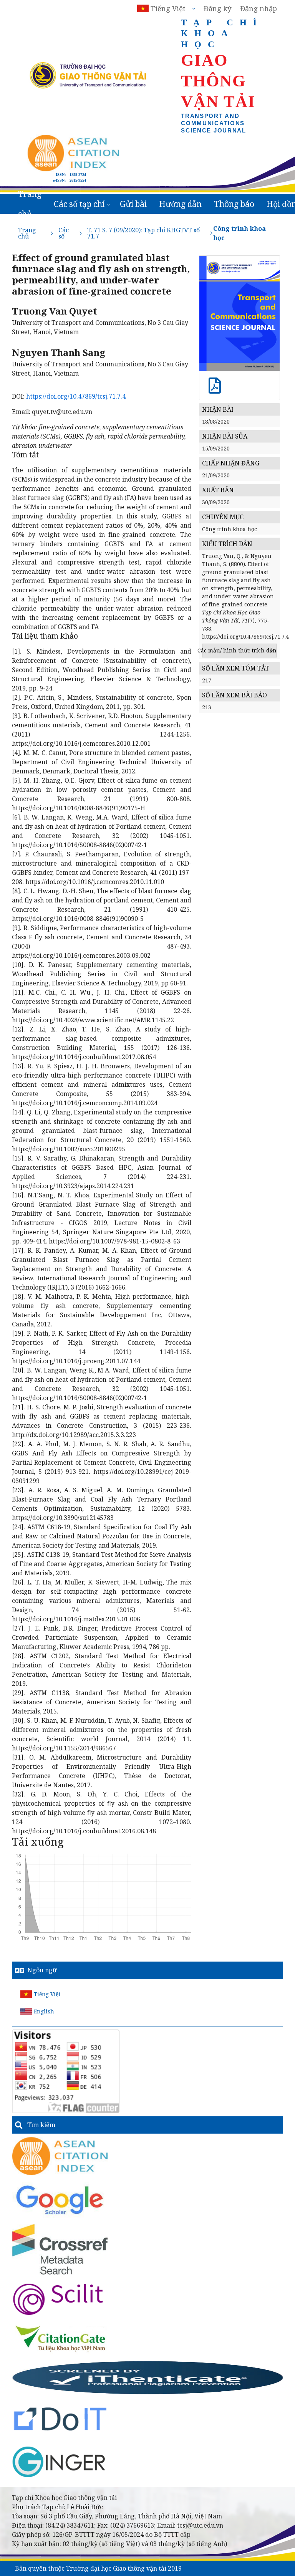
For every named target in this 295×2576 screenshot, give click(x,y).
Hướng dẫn (180, 204)
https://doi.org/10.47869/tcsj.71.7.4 (76, 396)
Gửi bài (133, 204)
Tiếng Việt (47, 1994)
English (44, 2011)
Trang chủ (30, 204)
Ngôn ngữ (42, 1970)
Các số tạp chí (79, 204)
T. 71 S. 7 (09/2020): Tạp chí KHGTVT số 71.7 (143, 233)
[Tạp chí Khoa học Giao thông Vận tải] (60, 2338)
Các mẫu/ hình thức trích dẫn (239, 650)
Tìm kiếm (41, 2125)
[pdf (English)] (215, 390)
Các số (64, 233)
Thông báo (234, 204)
